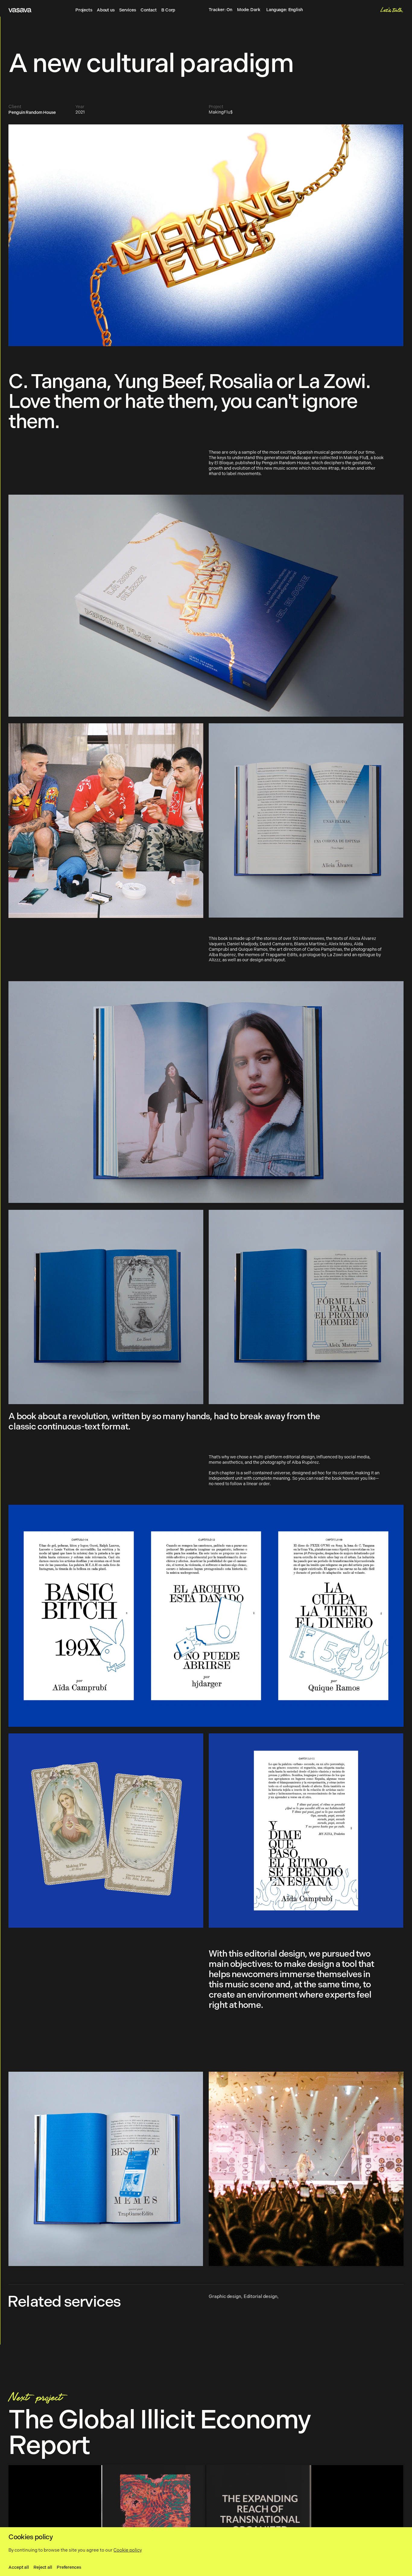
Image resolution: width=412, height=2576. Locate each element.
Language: (285, 10)
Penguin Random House (32, 113)
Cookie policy (128, 2550)
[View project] (206, 2521)
